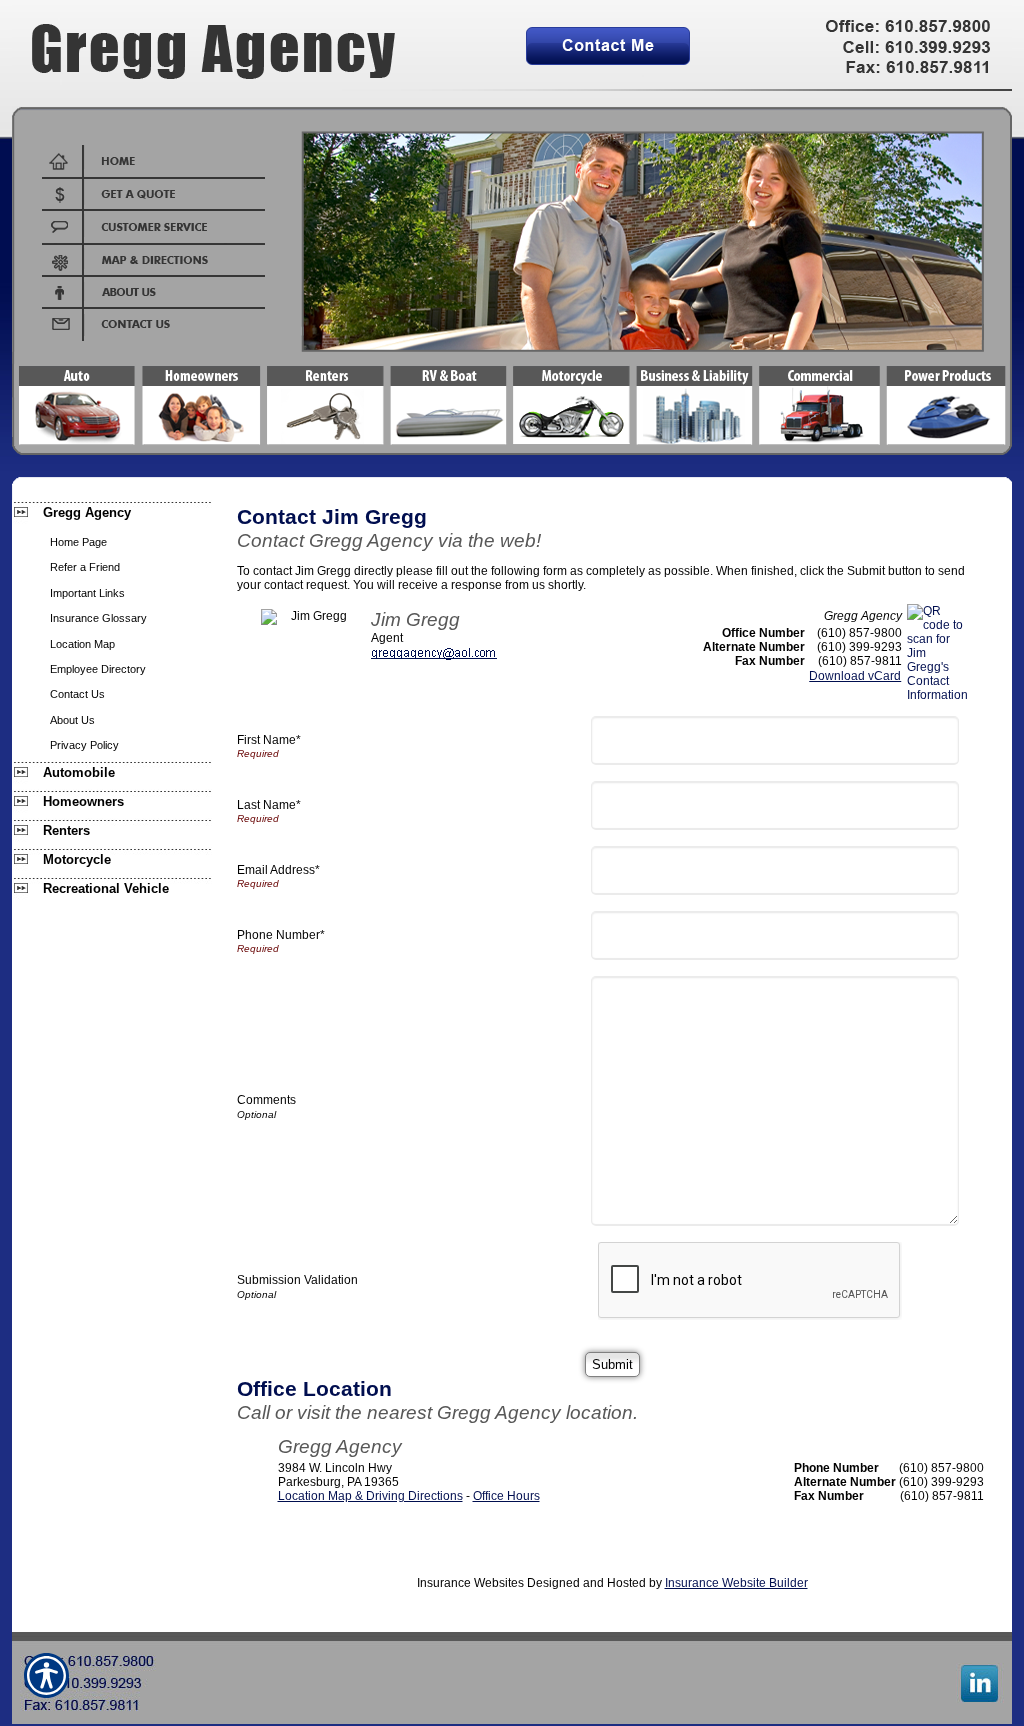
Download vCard (855, 676)
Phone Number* (281, 935)
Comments (266, 1100)
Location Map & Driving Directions (370, 1496)
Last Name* (269, 805)
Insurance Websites (470, 1583)
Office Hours (506, 1496)
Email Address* (278, 870)
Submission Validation (297, 1280)
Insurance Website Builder (736, 1583)
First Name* (269, 740)
